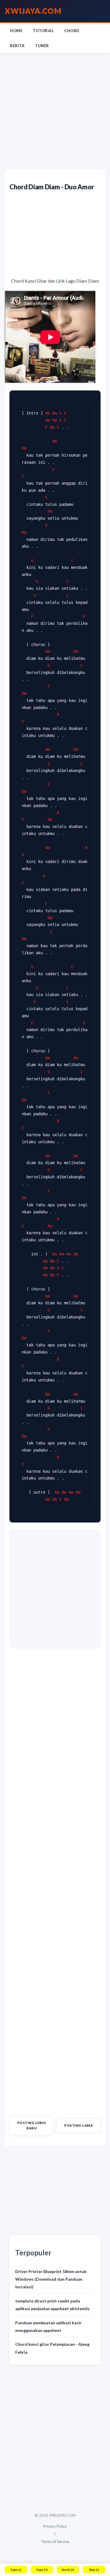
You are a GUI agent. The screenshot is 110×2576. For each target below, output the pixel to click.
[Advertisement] (55, 111)
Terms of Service (55, 2542)
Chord (72, 31)
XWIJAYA (33, 11)
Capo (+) (42, 2570)
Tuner (42, 46)
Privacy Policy (55, 2526)
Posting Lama (78, 2125)
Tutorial (43, 31)
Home (16, 31)
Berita (17, 46)
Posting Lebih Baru (32, 2125)
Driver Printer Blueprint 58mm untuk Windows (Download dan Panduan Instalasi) (51, 2279)
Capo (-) (16, 2570)
